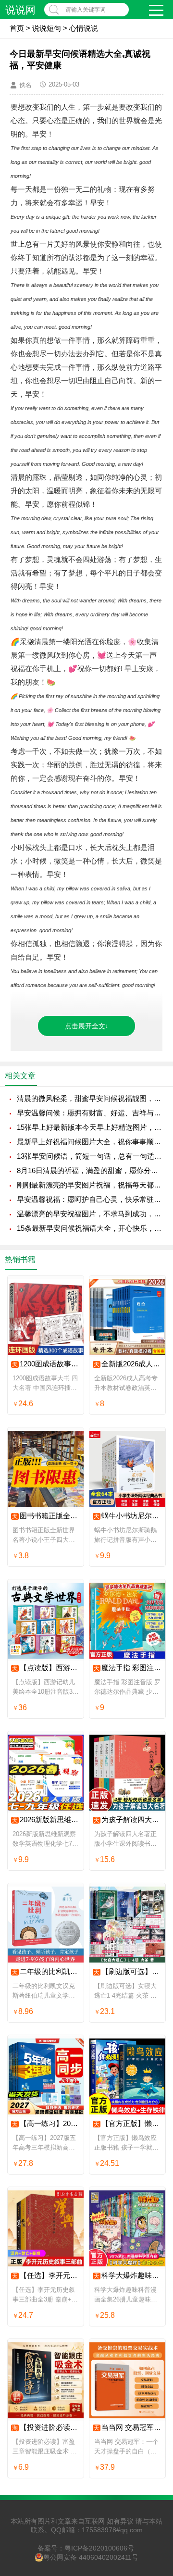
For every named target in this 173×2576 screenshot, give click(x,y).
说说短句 (47, 28)
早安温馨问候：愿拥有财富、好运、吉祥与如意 (90, 1113)
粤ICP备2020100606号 (99, 2548)
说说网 (20, 10)
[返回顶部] (153, 2308)
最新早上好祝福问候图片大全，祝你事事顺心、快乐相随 (90, 1142)
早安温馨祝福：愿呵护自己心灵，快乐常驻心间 (90, 1199)
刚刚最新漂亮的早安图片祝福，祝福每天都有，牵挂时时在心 (90, 1185)
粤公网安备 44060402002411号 (91, 2557)
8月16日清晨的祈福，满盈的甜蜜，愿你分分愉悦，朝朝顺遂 (90, 1170)
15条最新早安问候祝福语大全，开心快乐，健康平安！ (90, 1228)
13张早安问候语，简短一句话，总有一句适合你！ (90, 1156)
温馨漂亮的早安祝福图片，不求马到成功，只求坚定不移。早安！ (90, 1214)
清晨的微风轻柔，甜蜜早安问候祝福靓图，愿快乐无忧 (90, 1098)
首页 (17, 28)
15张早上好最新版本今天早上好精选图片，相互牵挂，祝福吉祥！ (90, 1127)
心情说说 (84, 28)
